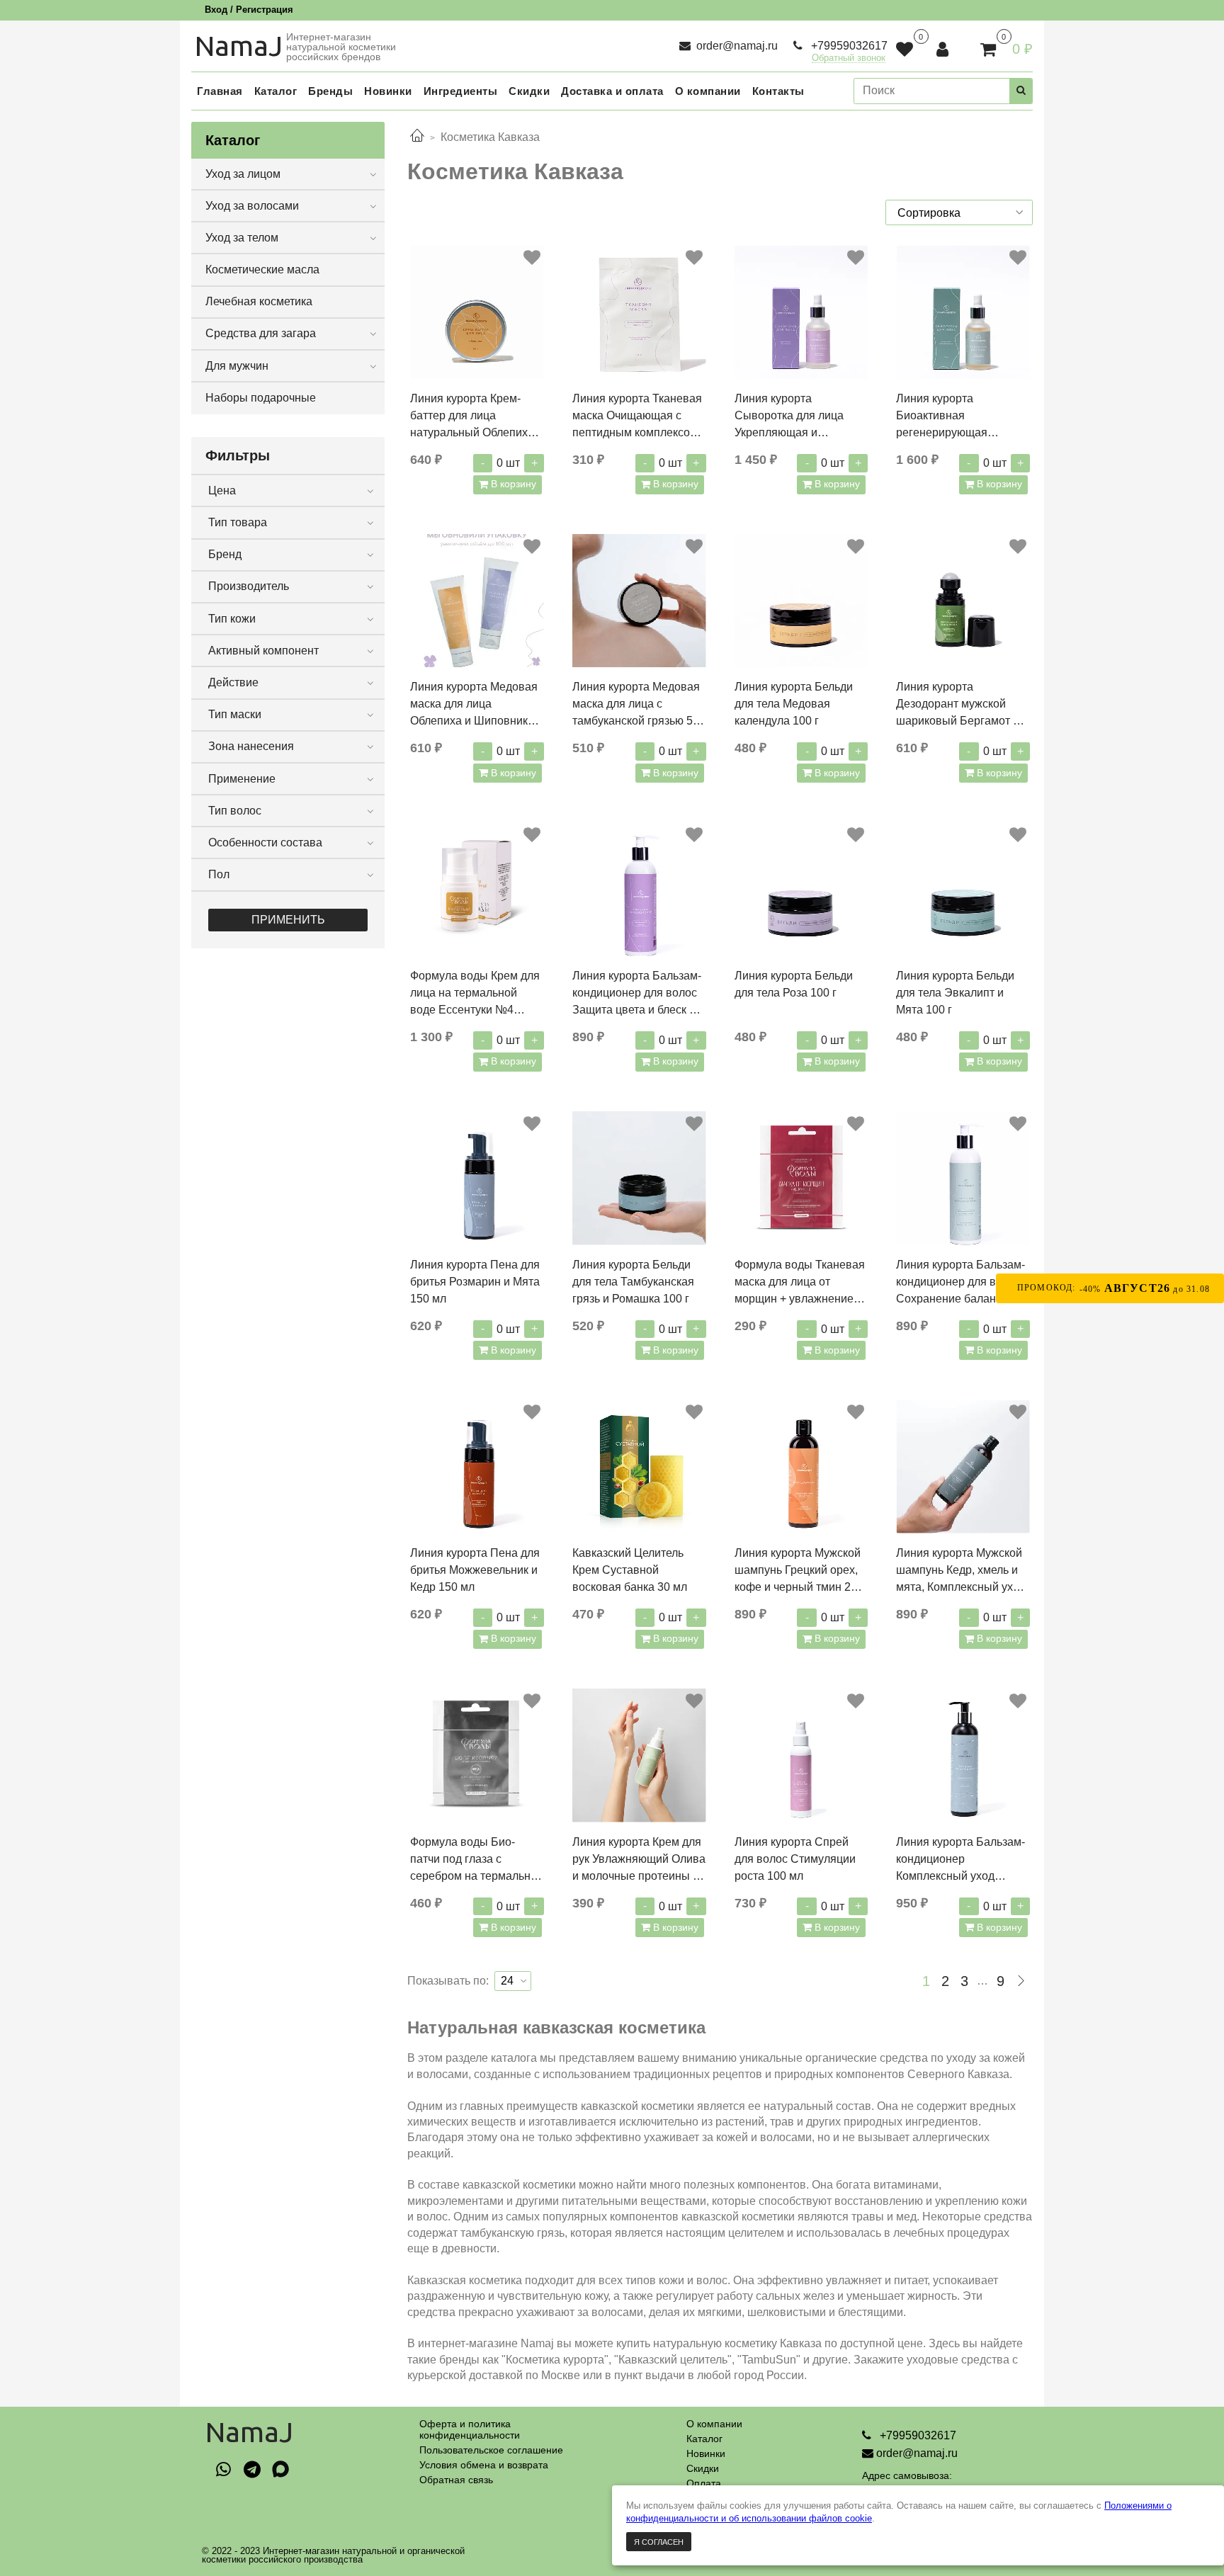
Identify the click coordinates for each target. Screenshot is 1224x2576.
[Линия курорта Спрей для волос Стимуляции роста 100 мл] (801, 1755)
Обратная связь (456, 2480)
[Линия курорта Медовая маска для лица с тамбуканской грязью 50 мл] (639, 601)
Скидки (703, 2468)
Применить (288, 920)
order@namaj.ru (736, 46)
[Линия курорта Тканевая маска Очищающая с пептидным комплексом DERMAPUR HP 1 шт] (639, 312)
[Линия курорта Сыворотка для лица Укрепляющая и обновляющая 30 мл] (801, 312)
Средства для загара (261, 333)
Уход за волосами (252, 206)
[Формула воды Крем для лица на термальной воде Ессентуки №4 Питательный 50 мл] (477, 889)
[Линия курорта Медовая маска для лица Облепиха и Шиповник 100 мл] (477, 601)
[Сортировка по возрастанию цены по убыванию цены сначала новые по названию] (959, 212)
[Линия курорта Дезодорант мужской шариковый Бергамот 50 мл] (963, 601)
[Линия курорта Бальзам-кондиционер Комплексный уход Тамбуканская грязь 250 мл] (963, 1755)
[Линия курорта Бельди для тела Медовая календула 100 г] (801, 601)
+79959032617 (848, 46)
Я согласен (659, 2542)
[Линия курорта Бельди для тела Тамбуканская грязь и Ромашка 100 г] (639, 1178)
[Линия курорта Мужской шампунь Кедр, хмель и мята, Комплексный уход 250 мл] (963, 1466)
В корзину (512, 484)
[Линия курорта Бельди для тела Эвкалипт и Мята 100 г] (963, 889)
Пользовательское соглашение (491, 2450)
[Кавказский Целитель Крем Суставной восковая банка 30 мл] (639, 1466)
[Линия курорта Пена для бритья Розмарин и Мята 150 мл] (477, 1178)
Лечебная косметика (259, 301)
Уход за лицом (243, 174)
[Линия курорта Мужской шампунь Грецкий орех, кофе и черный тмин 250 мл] (801, 1466)
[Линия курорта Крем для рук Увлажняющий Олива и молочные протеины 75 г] (639, 1755)
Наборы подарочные (261, 398)
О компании (714, 2424)
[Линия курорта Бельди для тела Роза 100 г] (801, 889)
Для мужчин (237, 366)
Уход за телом (242, 238)
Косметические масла (262, 269)
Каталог (704, 2439)
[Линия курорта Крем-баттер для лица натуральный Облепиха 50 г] (477, 312)
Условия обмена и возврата (484, 2465)
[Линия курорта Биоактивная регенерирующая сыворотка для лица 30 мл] (963, 312)
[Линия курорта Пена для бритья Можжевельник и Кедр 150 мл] (477, 1466)
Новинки (706, 2453)
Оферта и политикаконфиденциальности (470, 2429)
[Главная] (417, 137)
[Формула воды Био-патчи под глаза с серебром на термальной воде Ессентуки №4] (477, 1755)
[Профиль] (944, 49)
